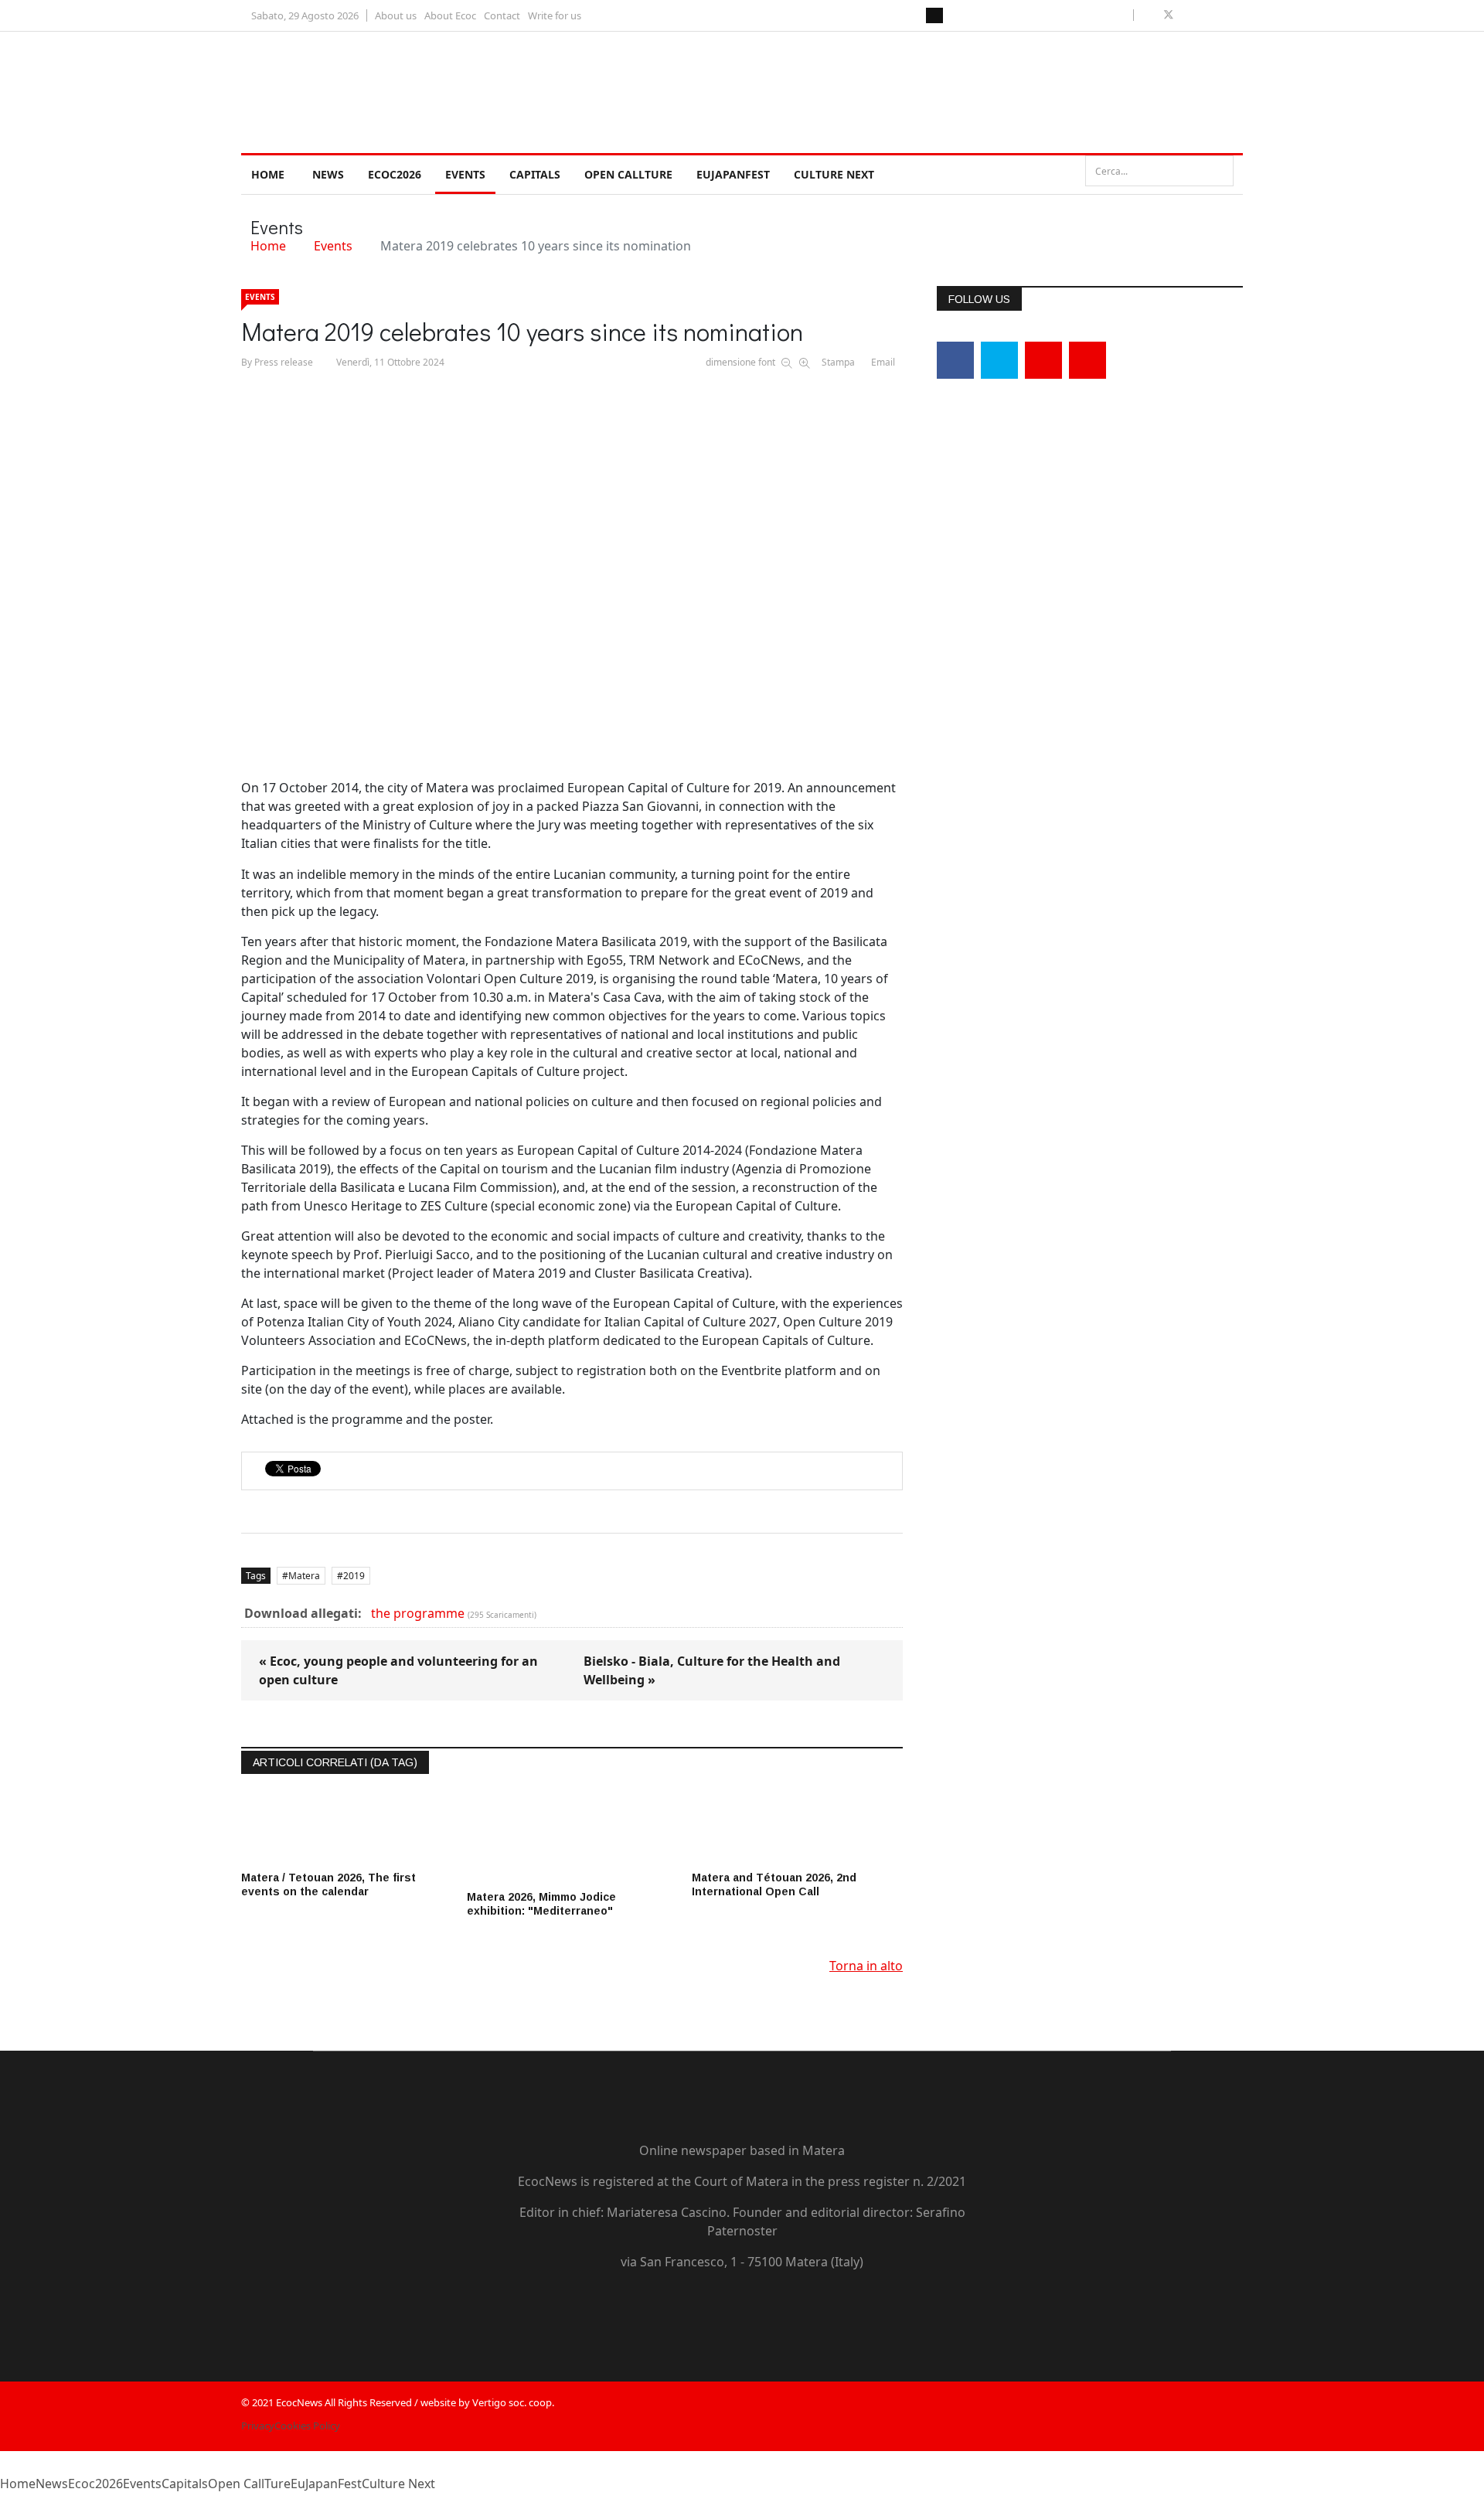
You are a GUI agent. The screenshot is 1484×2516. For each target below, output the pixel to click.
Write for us (555, 15)
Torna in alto (866, 1966)
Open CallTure (628, 174)
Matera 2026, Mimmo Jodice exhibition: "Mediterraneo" (541, 1904)
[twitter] (1169, 15)
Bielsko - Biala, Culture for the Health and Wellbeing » (712, 1670)
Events (465, 174)
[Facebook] (955, 360)
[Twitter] (999, 360)
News (328, 174)
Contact (502, 15)
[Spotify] (815, 2307)
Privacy (258, 2426)
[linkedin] (1204, 15)
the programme (418, 1613)
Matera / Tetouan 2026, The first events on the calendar (328, 1884)
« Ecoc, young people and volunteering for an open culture (398, 1670)
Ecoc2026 (395, 174)
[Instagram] (1087, 360)
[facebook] (1150, 15)
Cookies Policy (307, 2426)
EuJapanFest (733, 174)
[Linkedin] (1043, 360)
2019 (354, 1576)
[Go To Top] (2, 2507)
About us (396, 15)
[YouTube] (727, 2307)
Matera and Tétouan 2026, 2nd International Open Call (774, 1884)
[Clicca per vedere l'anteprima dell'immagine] (572, 569)
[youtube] (1187, 15)
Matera (304, 1576)
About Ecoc (450, 15)
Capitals (535, 174)
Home (268, 174)
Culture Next (834, 174)
